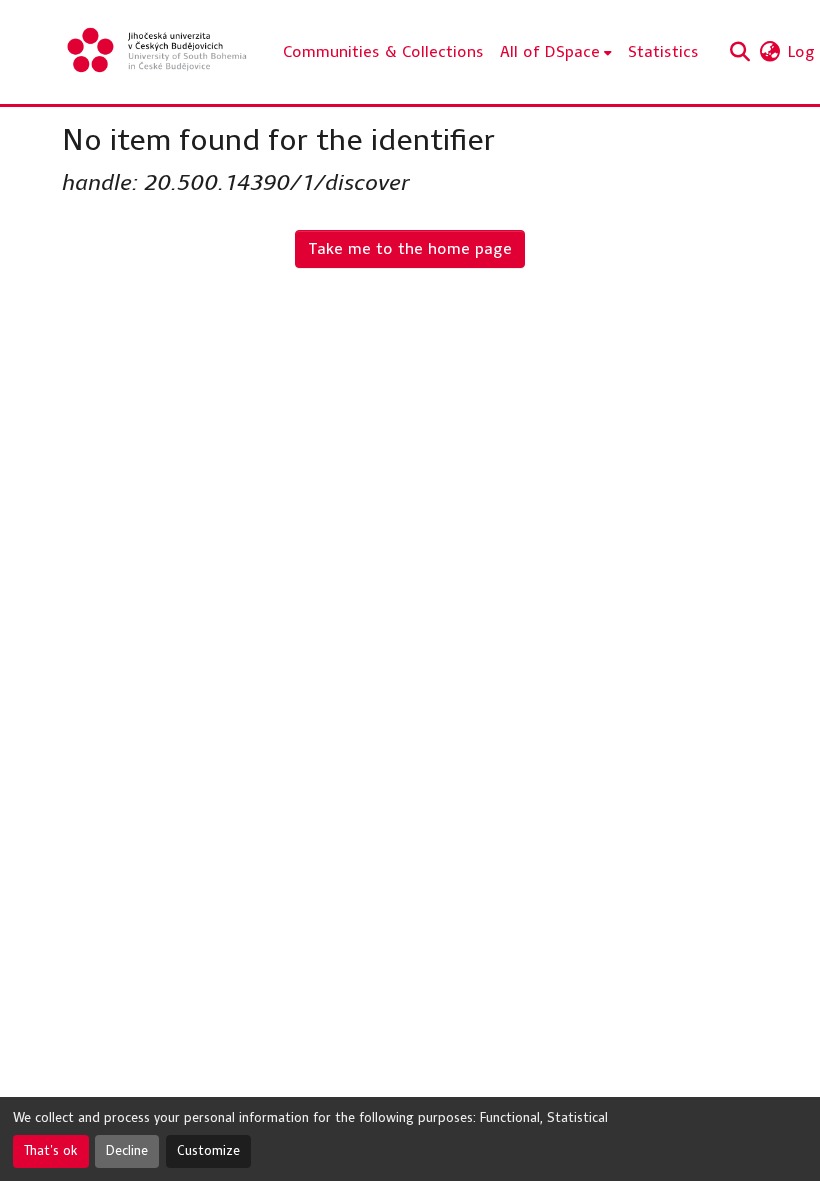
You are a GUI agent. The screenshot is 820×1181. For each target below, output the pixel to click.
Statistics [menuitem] (663, 51)
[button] (158, 52)
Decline (127, 1151)
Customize (208, 1151)
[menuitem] (556, 52)
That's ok (51, 1151)
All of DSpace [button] (550, 51)
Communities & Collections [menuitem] (383, 51)
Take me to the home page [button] (410, 248)
